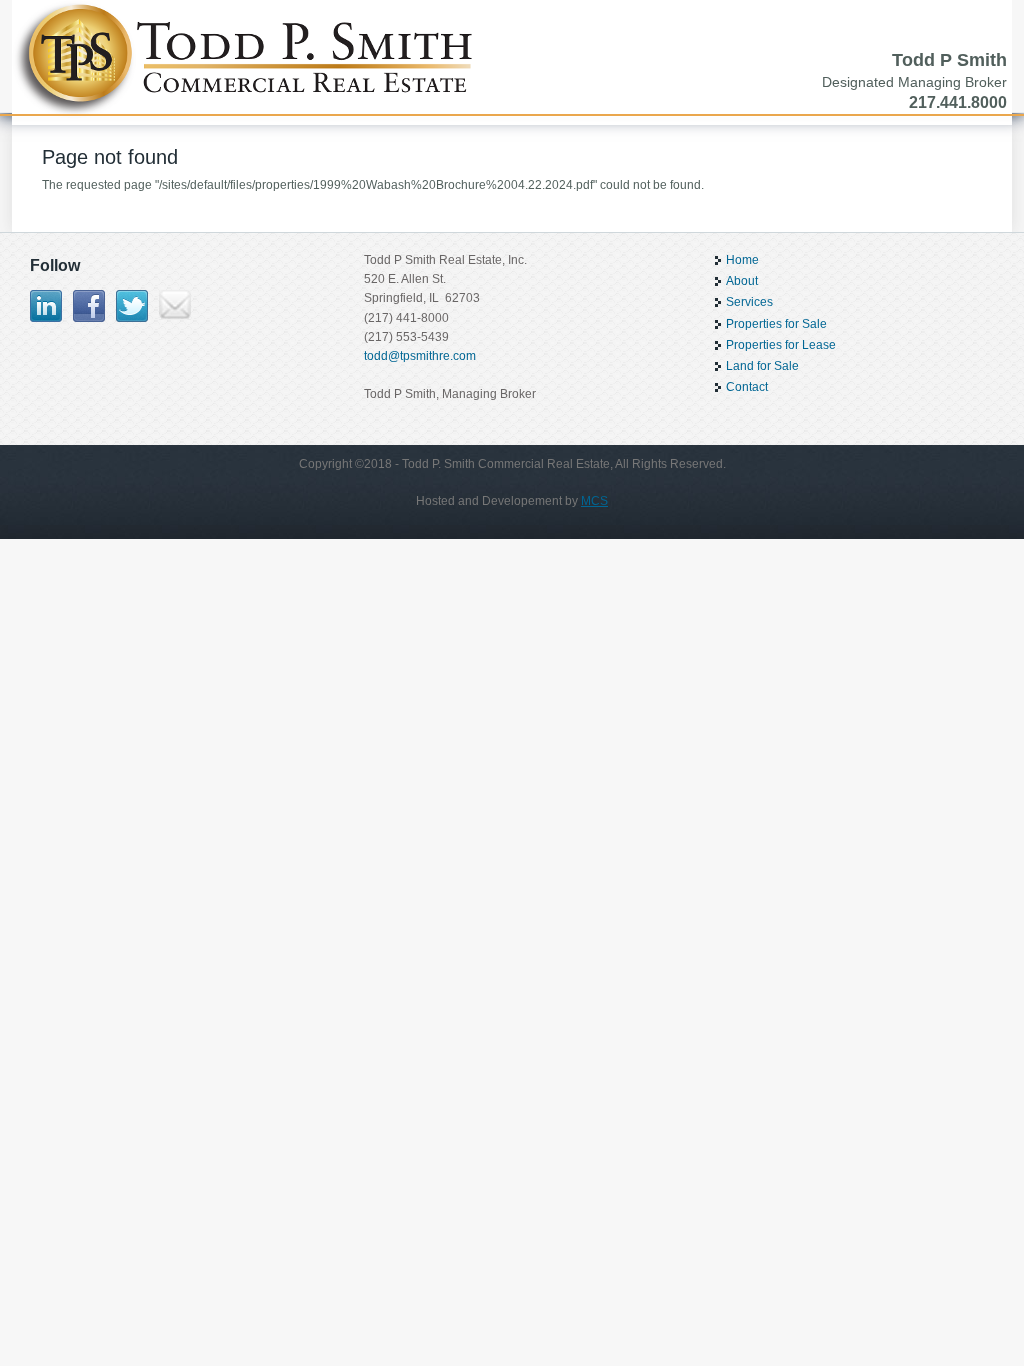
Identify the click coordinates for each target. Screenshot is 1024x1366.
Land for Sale (762, 366)
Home (742, 260)
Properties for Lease (781, 345)
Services (749, 302)
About (742, 281)
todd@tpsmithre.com (420, 356)
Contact (747, 387)
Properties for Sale (776, 324)
